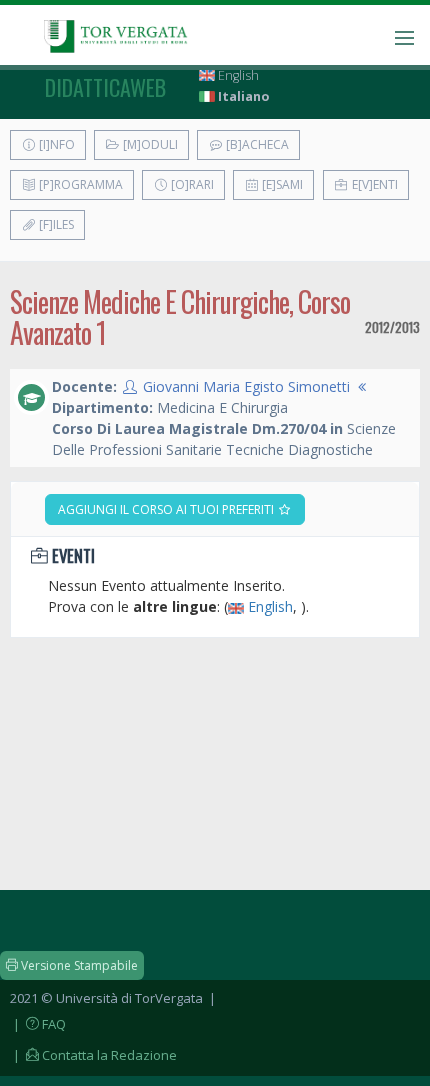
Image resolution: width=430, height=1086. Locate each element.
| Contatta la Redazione (93, 1055)
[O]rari (191, 184)
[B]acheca (256, 144)
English (237, 75)
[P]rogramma (79, 184)
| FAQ (38, 1024)
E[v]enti (373, 184)
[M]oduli (149, 144)
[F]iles (55, 224)
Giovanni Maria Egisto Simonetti (246, 386)
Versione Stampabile (78, 965)
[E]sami (281, 184)
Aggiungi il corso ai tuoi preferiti (167, 509)
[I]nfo (55, 144)
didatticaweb (105, 87)
